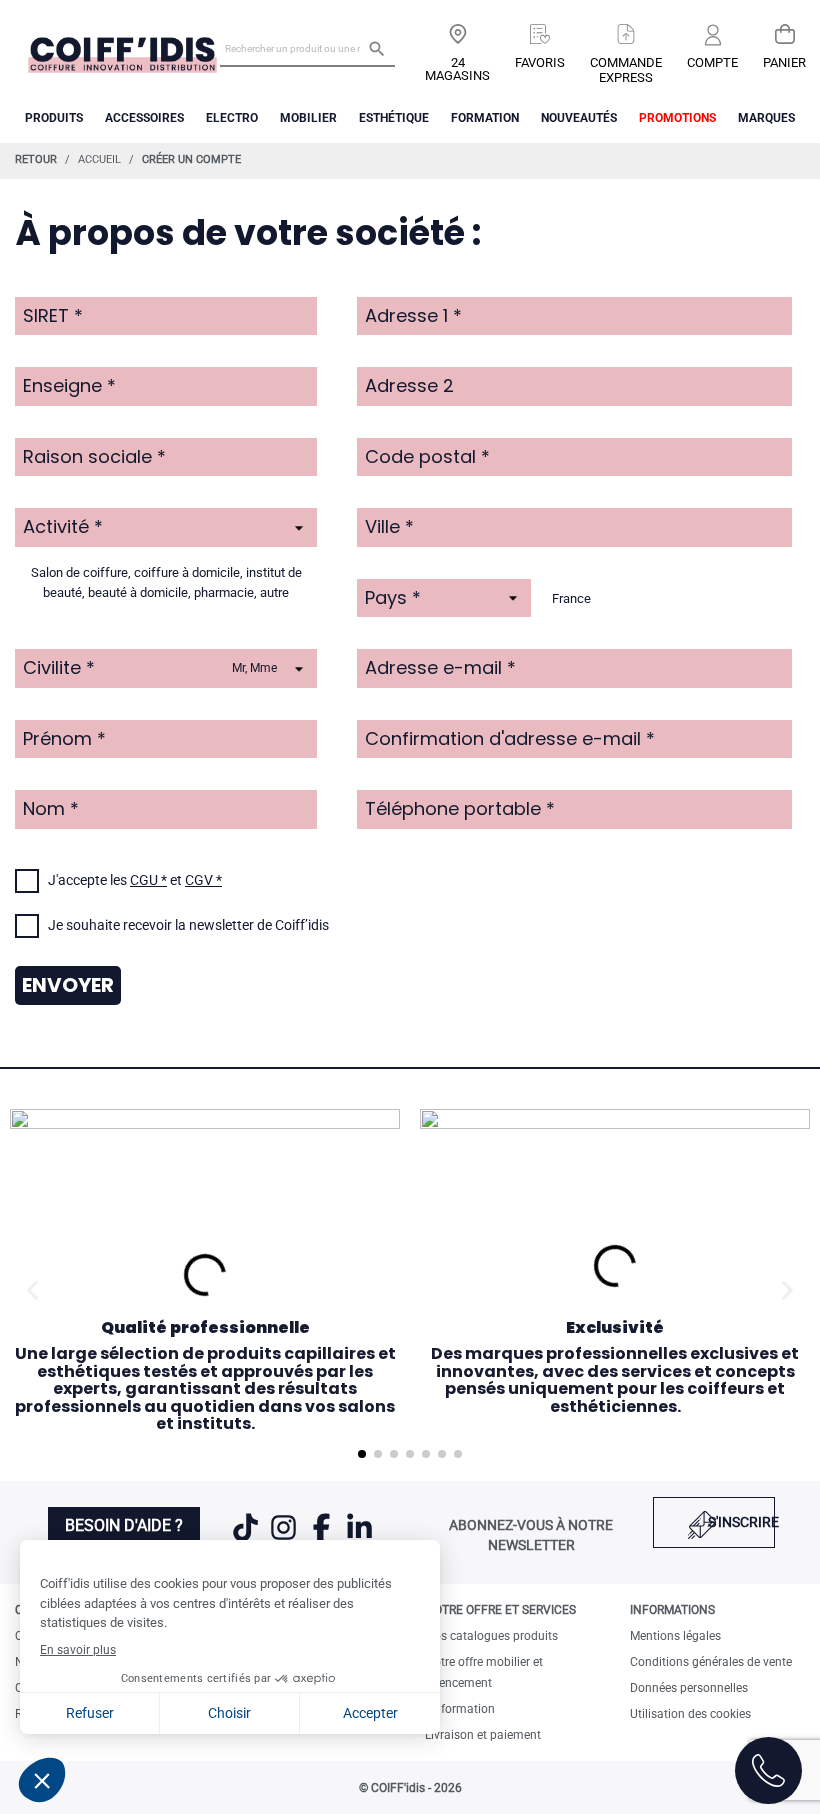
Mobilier (308, 118)
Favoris (540, 62)
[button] (32, 1290)
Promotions (677, 118)
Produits (54, 118)
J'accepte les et (135, 880)
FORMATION (485, 118)
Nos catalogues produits (491, 1636)
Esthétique (394, 118)
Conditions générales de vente (711, 1662)
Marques (766, 118)
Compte (712, 62)
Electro (232, 118)
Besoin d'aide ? (124, 1525)
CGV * (203, 880)
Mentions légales (675, 1636)
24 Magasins (457, 69)
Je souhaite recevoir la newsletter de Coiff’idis (188, 925)
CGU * (148, 880)
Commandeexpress (626, 70)
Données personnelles (689, 1688)
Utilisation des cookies (690, 1714)
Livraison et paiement (483, 1735)
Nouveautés (579, 118)
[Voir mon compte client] (712, 36)
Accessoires (144, 118)
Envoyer (68, 985)
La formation (460, 1709)
